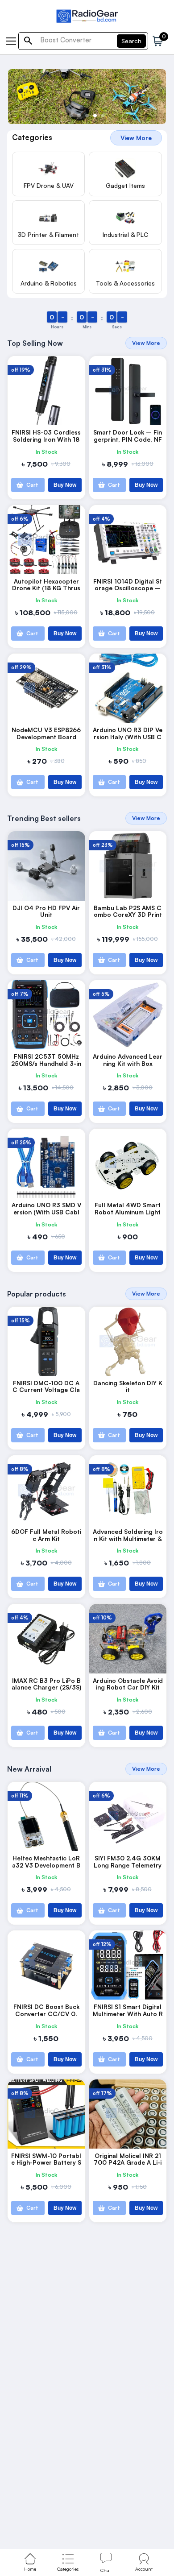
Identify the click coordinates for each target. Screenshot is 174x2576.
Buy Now (65, 485)
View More (136, 138)
